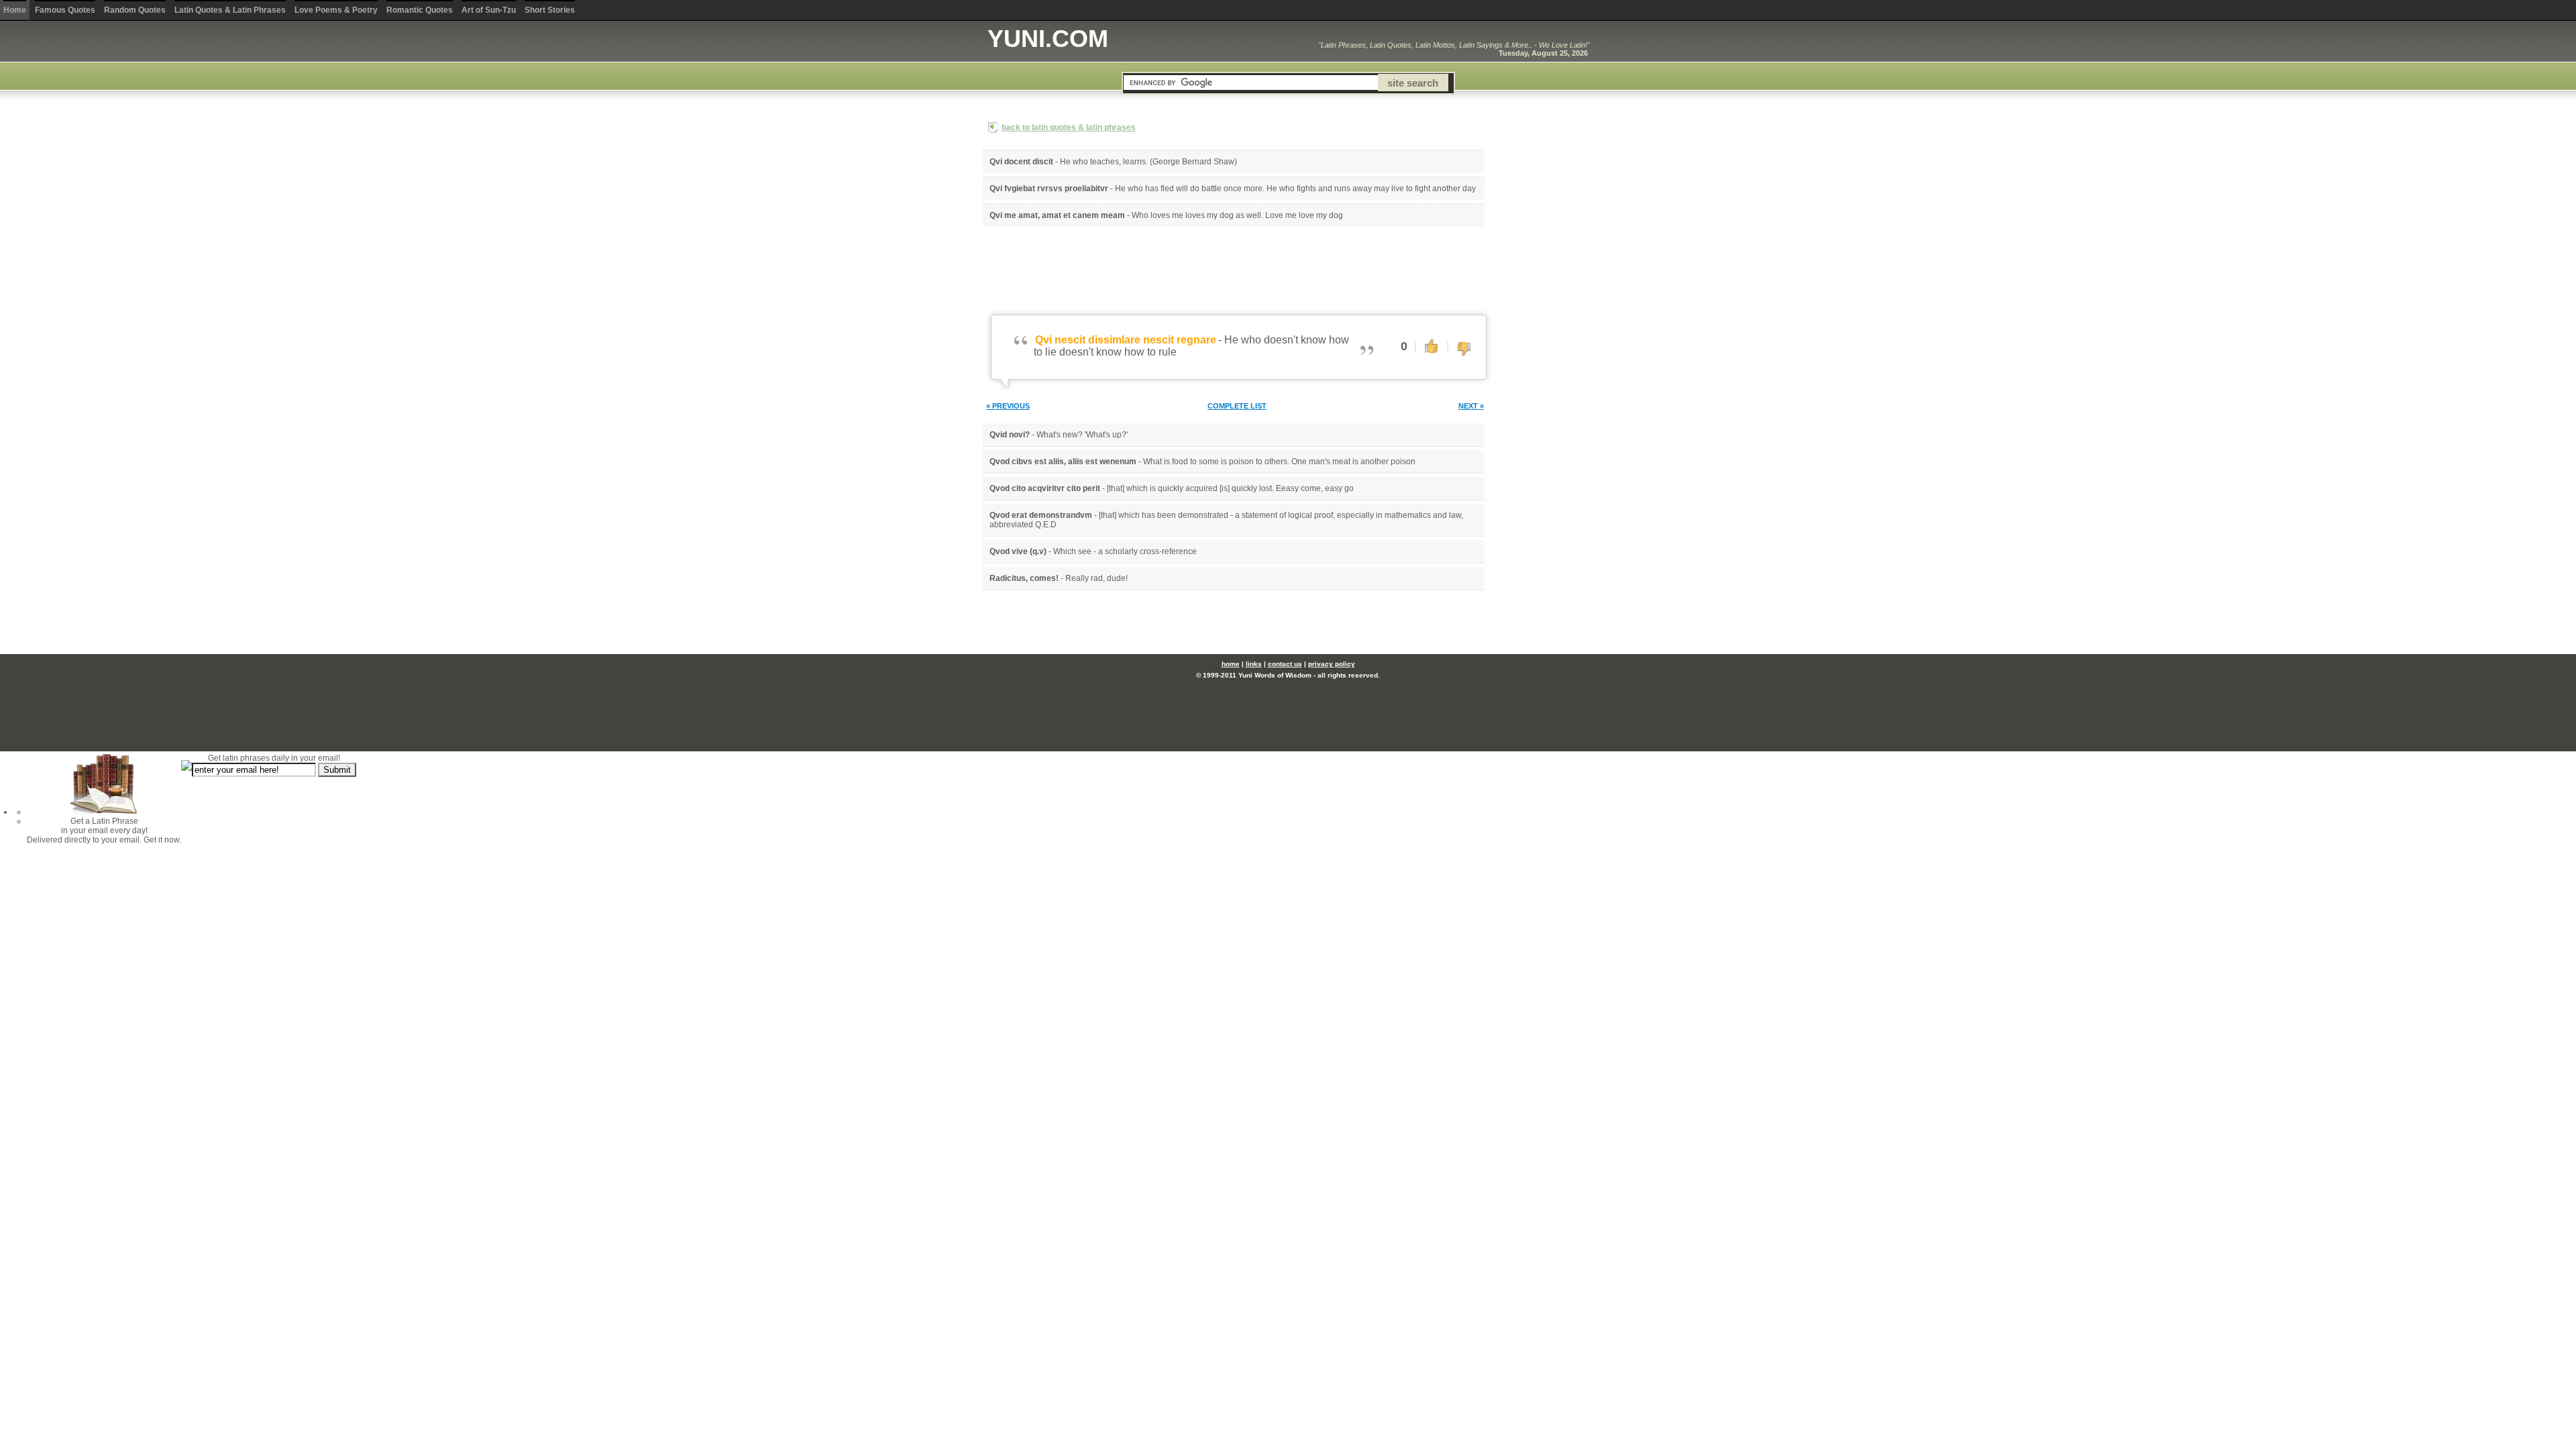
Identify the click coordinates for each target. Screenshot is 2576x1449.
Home (15, 10)
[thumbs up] (1432, 345)
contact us (1285, 664)
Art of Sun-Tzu (489, 10)
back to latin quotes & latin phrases (1069, 127)
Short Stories (550, 10)
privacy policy (1332, 664)
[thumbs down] (1464, 350)
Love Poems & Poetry (336, 10)
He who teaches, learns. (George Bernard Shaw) (1148, 162)
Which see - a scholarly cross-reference (1125, 551)
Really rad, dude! (1096, 578)
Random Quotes (135, 10)
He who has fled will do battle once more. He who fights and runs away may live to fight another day (1295, 189)
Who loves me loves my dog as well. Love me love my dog (1237, 215)
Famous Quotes (65, 10)
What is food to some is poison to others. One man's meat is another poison (1279, 462)
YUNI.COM (1048, 39)
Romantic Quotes (420, 10)
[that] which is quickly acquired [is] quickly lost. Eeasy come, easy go (1230, 488)
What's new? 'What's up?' (1082, 435)
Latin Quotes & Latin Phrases (230, 10)
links (1254, 664)
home (1231, 664)
